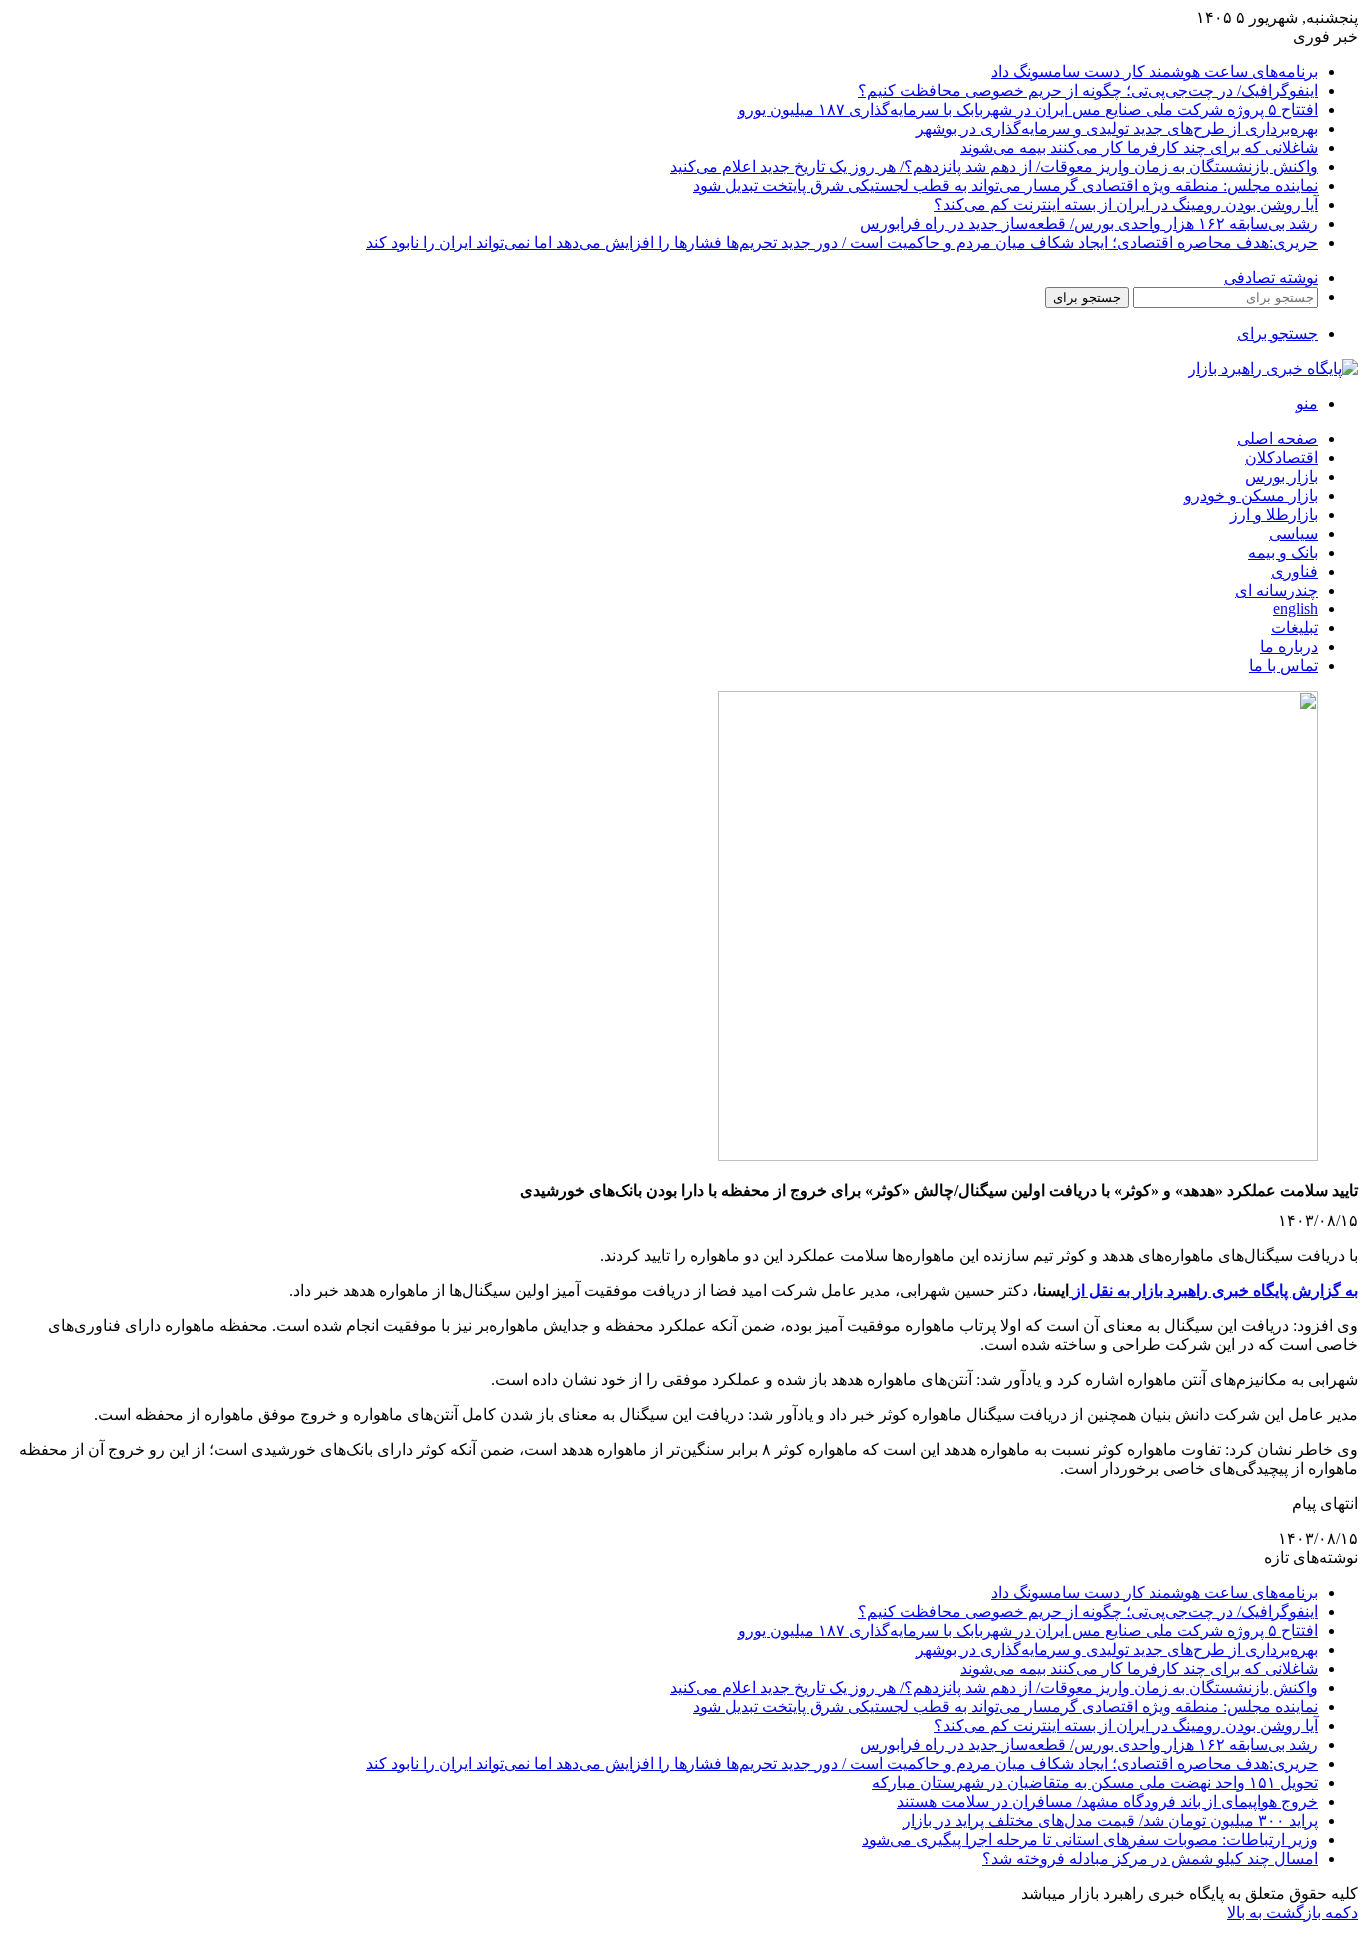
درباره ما (1289, 646)
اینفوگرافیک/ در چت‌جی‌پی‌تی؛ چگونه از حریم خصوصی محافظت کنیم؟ (1088, 90)
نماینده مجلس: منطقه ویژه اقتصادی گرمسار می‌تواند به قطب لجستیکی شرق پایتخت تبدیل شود (1005, 185)
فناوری (1294, 571)
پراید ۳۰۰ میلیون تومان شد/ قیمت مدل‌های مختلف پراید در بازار (1110, 1820)
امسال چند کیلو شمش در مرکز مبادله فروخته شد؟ (1150, 1858)
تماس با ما (1283, 665)
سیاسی (1293, 533)
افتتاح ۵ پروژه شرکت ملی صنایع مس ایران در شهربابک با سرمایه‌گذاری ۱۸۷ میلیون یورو (1028, 109)
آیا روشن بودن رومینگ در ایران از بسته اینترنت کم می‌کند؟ (1126, 204)
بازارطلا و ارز (1274, 514)
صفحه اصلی (1277, 438)
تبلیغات (1294, 627)
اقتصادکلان (1281, 457)
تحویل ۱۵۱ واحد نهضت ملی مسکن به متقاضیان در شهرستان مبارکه (1095, 1782)
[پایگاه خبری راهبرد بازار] (1273, 368)
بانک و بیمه (1283, 552)
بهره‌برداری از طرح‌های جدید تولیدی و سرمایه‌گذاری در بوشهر (1117, 128)
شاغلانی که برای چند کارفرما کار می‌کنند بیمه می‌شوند (1139, 147)
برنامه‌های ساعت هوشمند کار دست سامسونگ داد (1154, 71)
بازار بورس (1281, 476)
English (1295, 608)
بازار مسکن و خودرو (1251, 495)
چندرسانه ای (1276, 590)
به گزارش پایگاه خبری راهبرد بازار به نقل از (1213, 1290)
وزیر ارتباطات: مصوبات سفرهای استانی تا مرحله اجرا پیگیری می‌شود (1090, 1839)
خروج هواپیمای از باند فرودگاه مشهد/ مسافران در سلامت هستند (1107, 1801)
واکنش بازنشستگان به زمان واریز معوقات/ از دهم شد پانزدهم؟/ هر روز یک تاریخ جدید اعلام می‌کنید (994, 166)
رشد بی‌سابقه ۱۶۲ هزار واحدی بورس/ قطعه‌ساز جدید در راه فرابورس (1089, 223)
